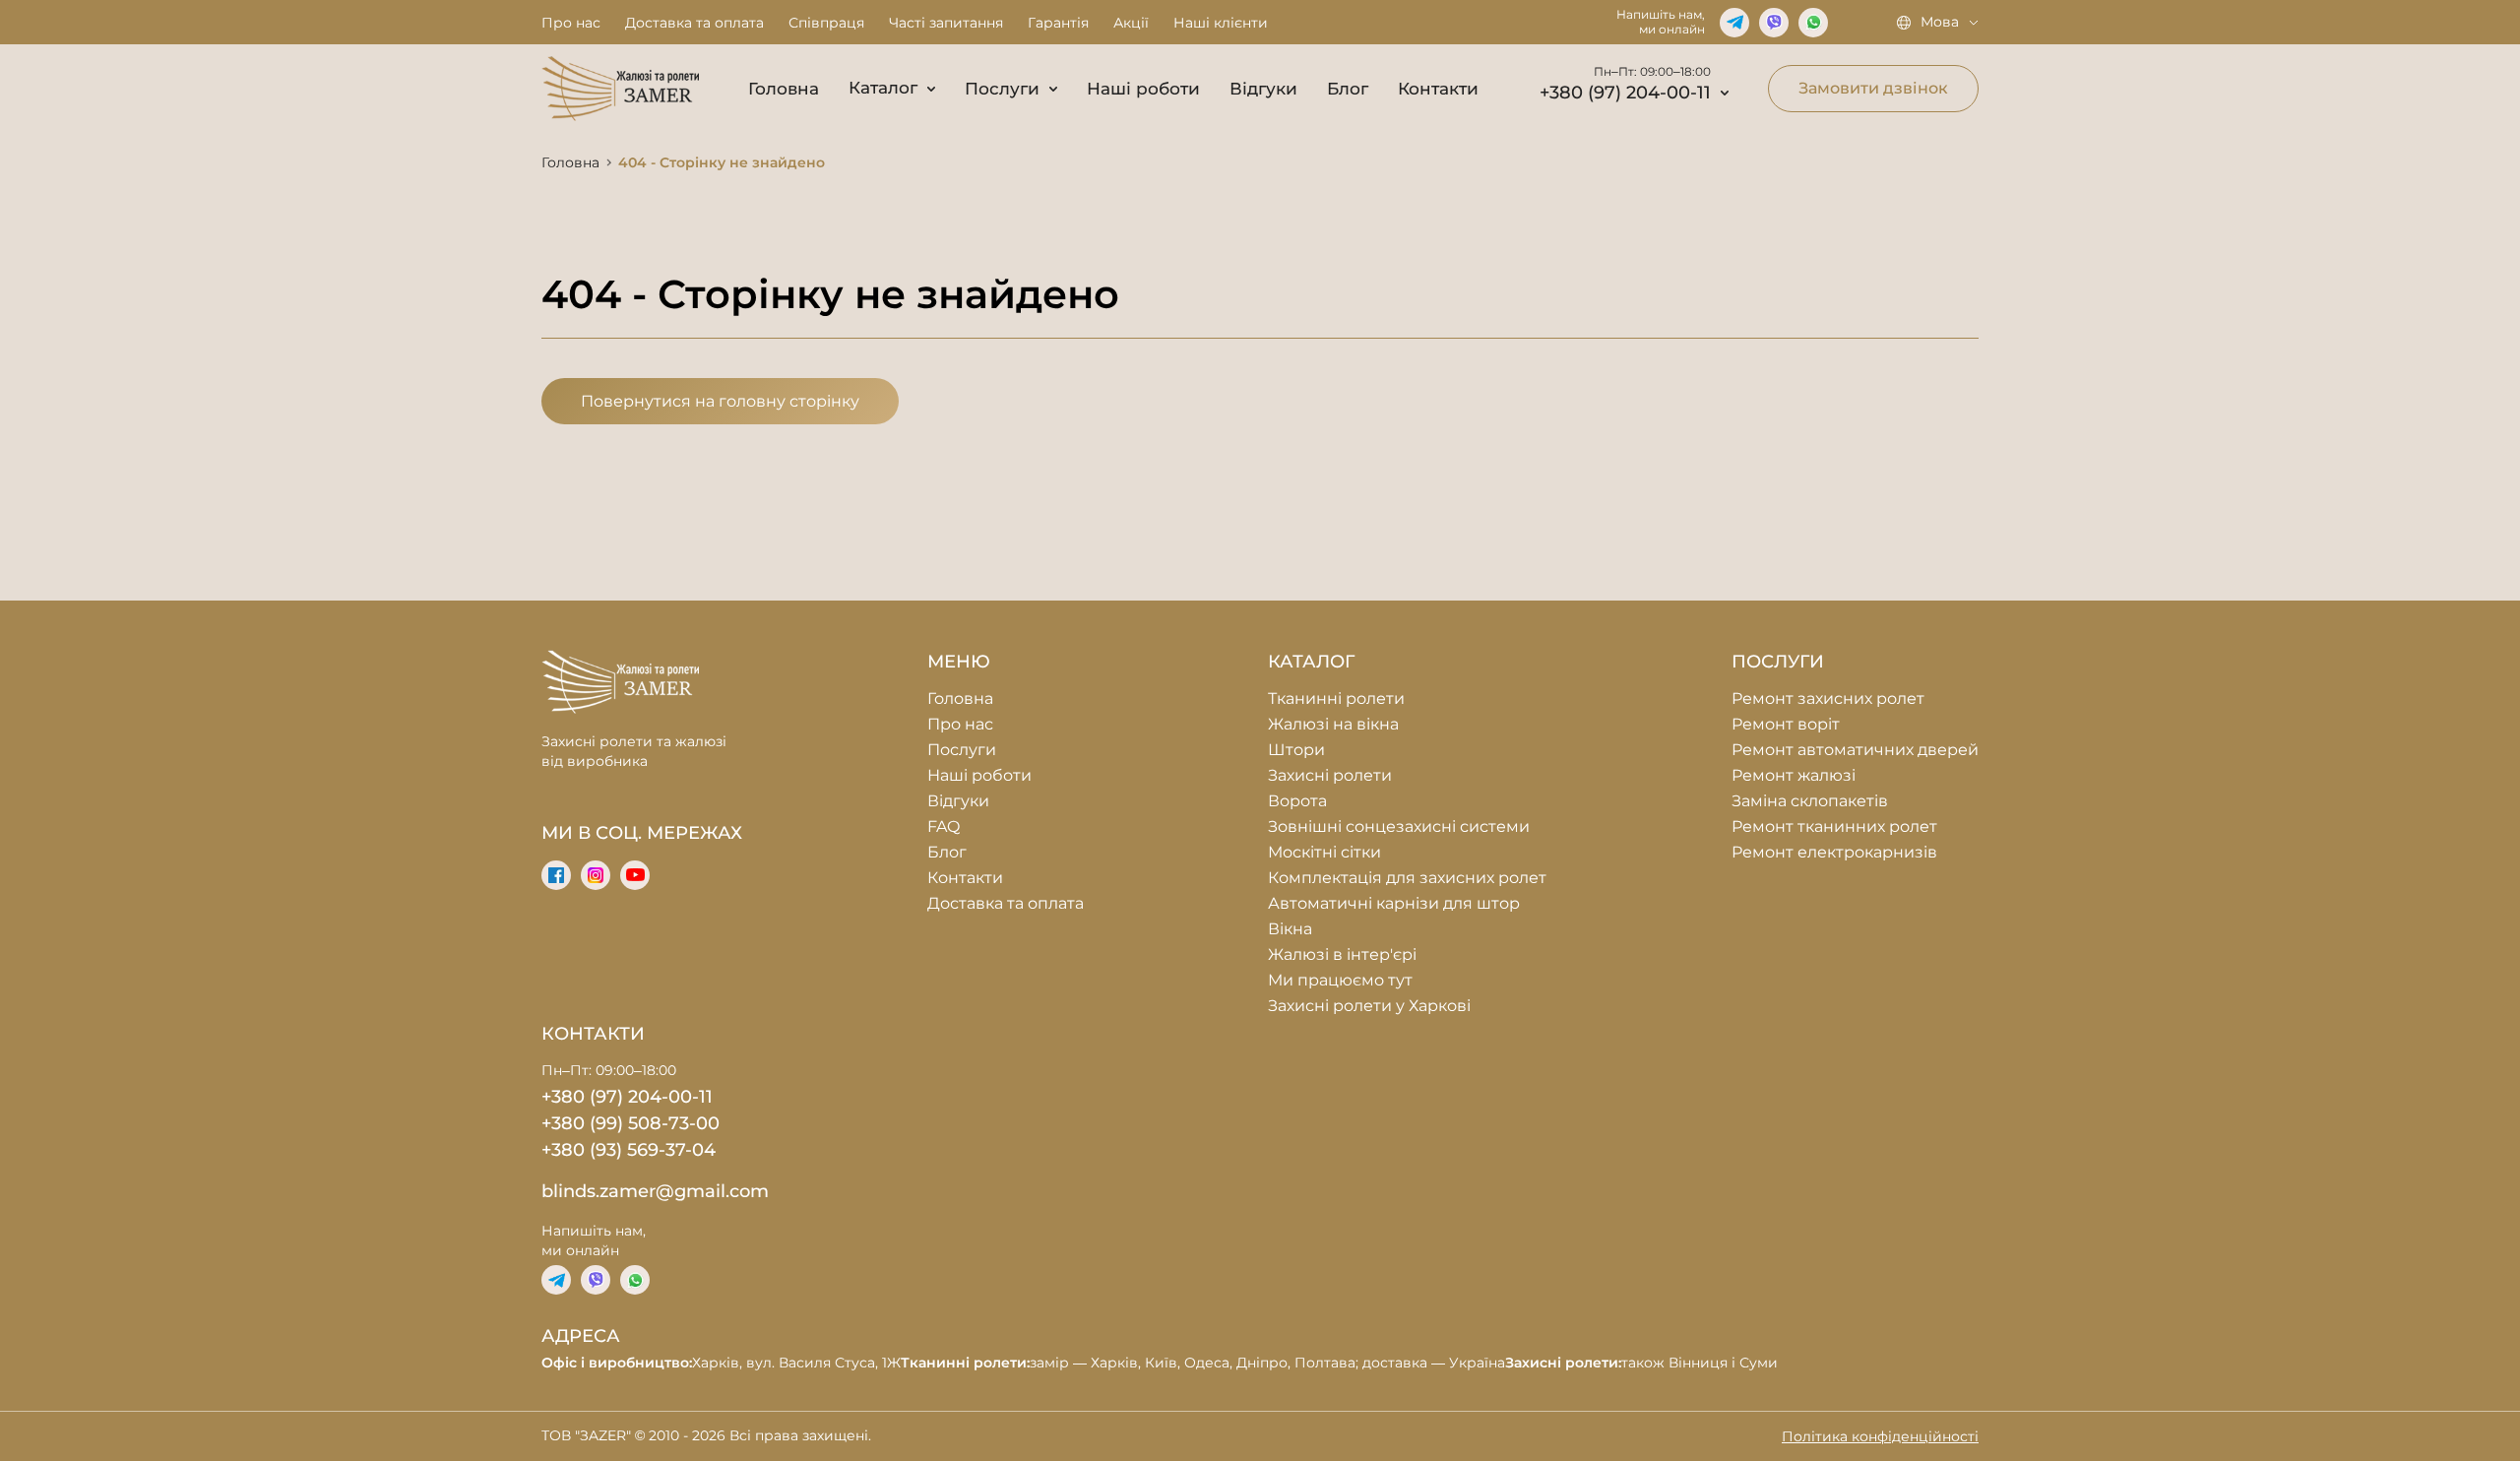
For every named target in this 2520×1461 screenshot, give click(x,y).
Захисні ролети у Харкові (1369, 1006)
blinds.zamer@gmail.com (655, 1191)
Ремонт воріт (1786, 724)
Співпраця (826, 23)
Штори (1296, 750)
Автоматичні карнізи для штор (1394, 903)
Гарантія (1058, 23)
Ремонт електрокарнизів (1834, 852)
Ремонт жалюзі (1794, 775)
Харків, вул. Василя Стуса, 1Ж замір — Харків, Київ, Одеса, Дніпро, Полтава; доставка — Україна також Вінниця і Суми (1160, 1363)
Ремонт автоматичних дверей (1855, 750)
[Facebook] (556, 875)
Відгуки (1263, 89)
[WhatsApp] (1813, 23)
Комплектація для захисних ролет (1407, 878)
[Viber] (1774, 23)
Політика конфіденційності (1880, 1436)
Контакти (1438, 89)
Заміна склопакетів (1810, 801)
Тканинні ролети (1336, 699)
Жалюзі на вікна (1333, 724)
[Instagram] (596, 875)
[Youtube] (635, 875)
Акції (1131, 23)
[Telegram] (1734, 23)
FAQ (944, 826)
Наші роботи (1143, 89)
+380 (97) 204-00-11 (1625, 93)
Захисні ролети (1330, 775)
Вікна (1290, 929)
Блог (1348, 89)
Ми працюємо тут (1340, 980)
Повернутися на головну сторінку (720, 401)
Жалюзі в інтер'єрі (1342, 954)
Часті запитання (946, 23)
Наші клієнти (1221, 23)
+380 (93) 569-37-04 (629, 1150)
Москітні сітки (1324, 852)
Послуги (1002, 89)
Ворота (1297, 801)
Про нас (571, 23)
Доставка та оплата (694, 23)
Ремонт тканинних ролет (1834, 826)
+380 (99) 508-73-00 (630, 1123)
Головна (784, 89)
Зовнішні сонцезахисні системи (1399, 826)
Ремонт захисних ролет (1828, 699)
